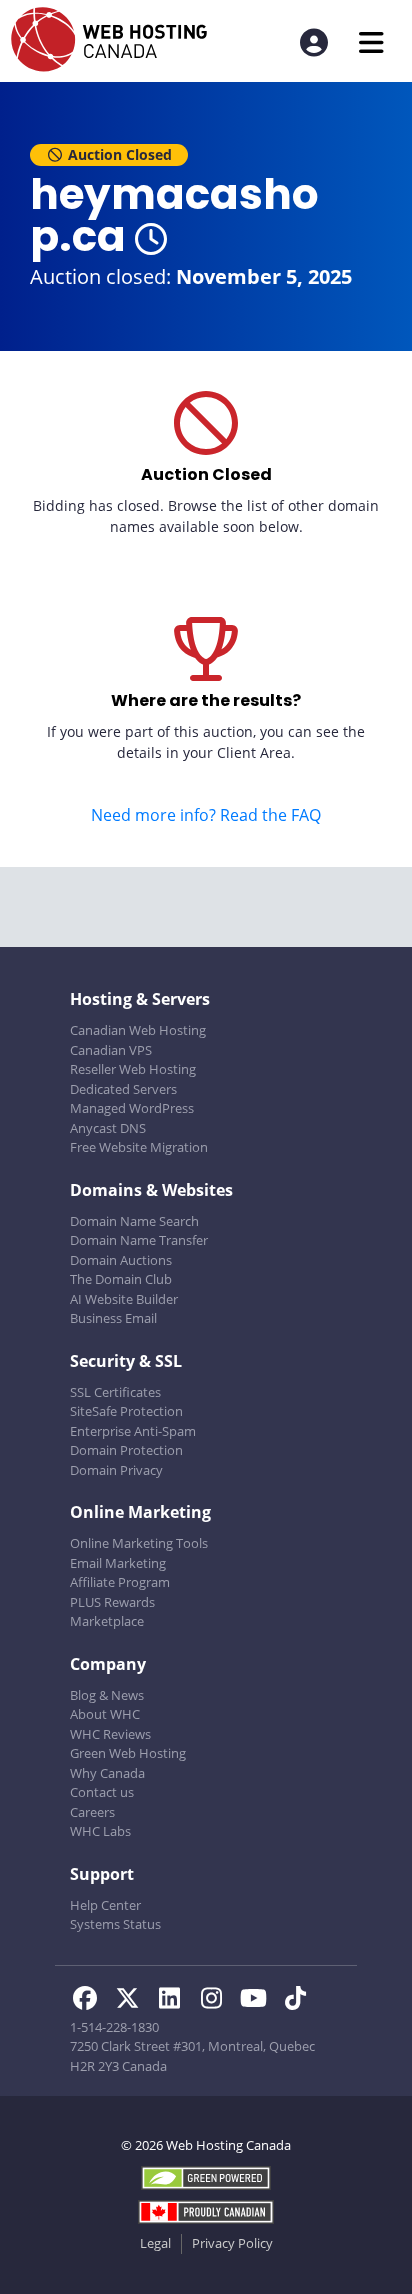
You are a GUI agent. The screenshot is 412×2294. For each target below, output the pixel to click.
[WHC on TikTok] (299, 2001)
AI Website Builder (124, 1299)
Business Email (113, 1318)
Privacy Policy (232, 2243)
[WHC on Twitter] (133, 2001)
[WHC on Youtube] (259, 2001)
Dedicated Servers (123, 1089)
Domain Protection (126, 1450)
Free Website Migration (139, 1147)
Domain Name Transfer (139, 1240)
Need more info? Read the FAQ (206, 815)
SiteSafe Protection (126, 1411)
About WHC (105, 1714)
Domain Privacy (116, 1470)
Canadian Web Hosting (138, 1030)
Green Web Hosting (128, 1753)
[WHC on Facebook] (91, 2001)
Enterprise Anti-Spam (133, 1431)
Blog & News (107, 1695)
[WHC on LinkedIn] (175, 2001)
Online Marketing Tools (139, 1543)
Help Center (105, 1905)
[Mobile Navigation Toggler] (371, 42)
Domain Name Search (134, 1221)
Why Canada (107, 1773)
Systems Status (115, 1924)
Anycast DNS (108, 1128)
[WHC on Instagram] (217, 2001)
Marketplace (107, 1621)
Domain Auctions (121, 1260)
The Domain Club (121, 1279)
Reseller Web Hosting (133, 1069)
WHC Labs (100, 1831)
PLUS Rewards (112, 1602)
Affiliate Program (120, 1582)
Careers (92, 1812)
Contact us (102, 1792)
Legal (155, 2243)
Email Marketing (118, 1563)
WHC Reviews (110, 1734)
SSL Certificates (115, 1392)
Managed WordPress (132, 1108)
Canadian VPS (111, 1050)
